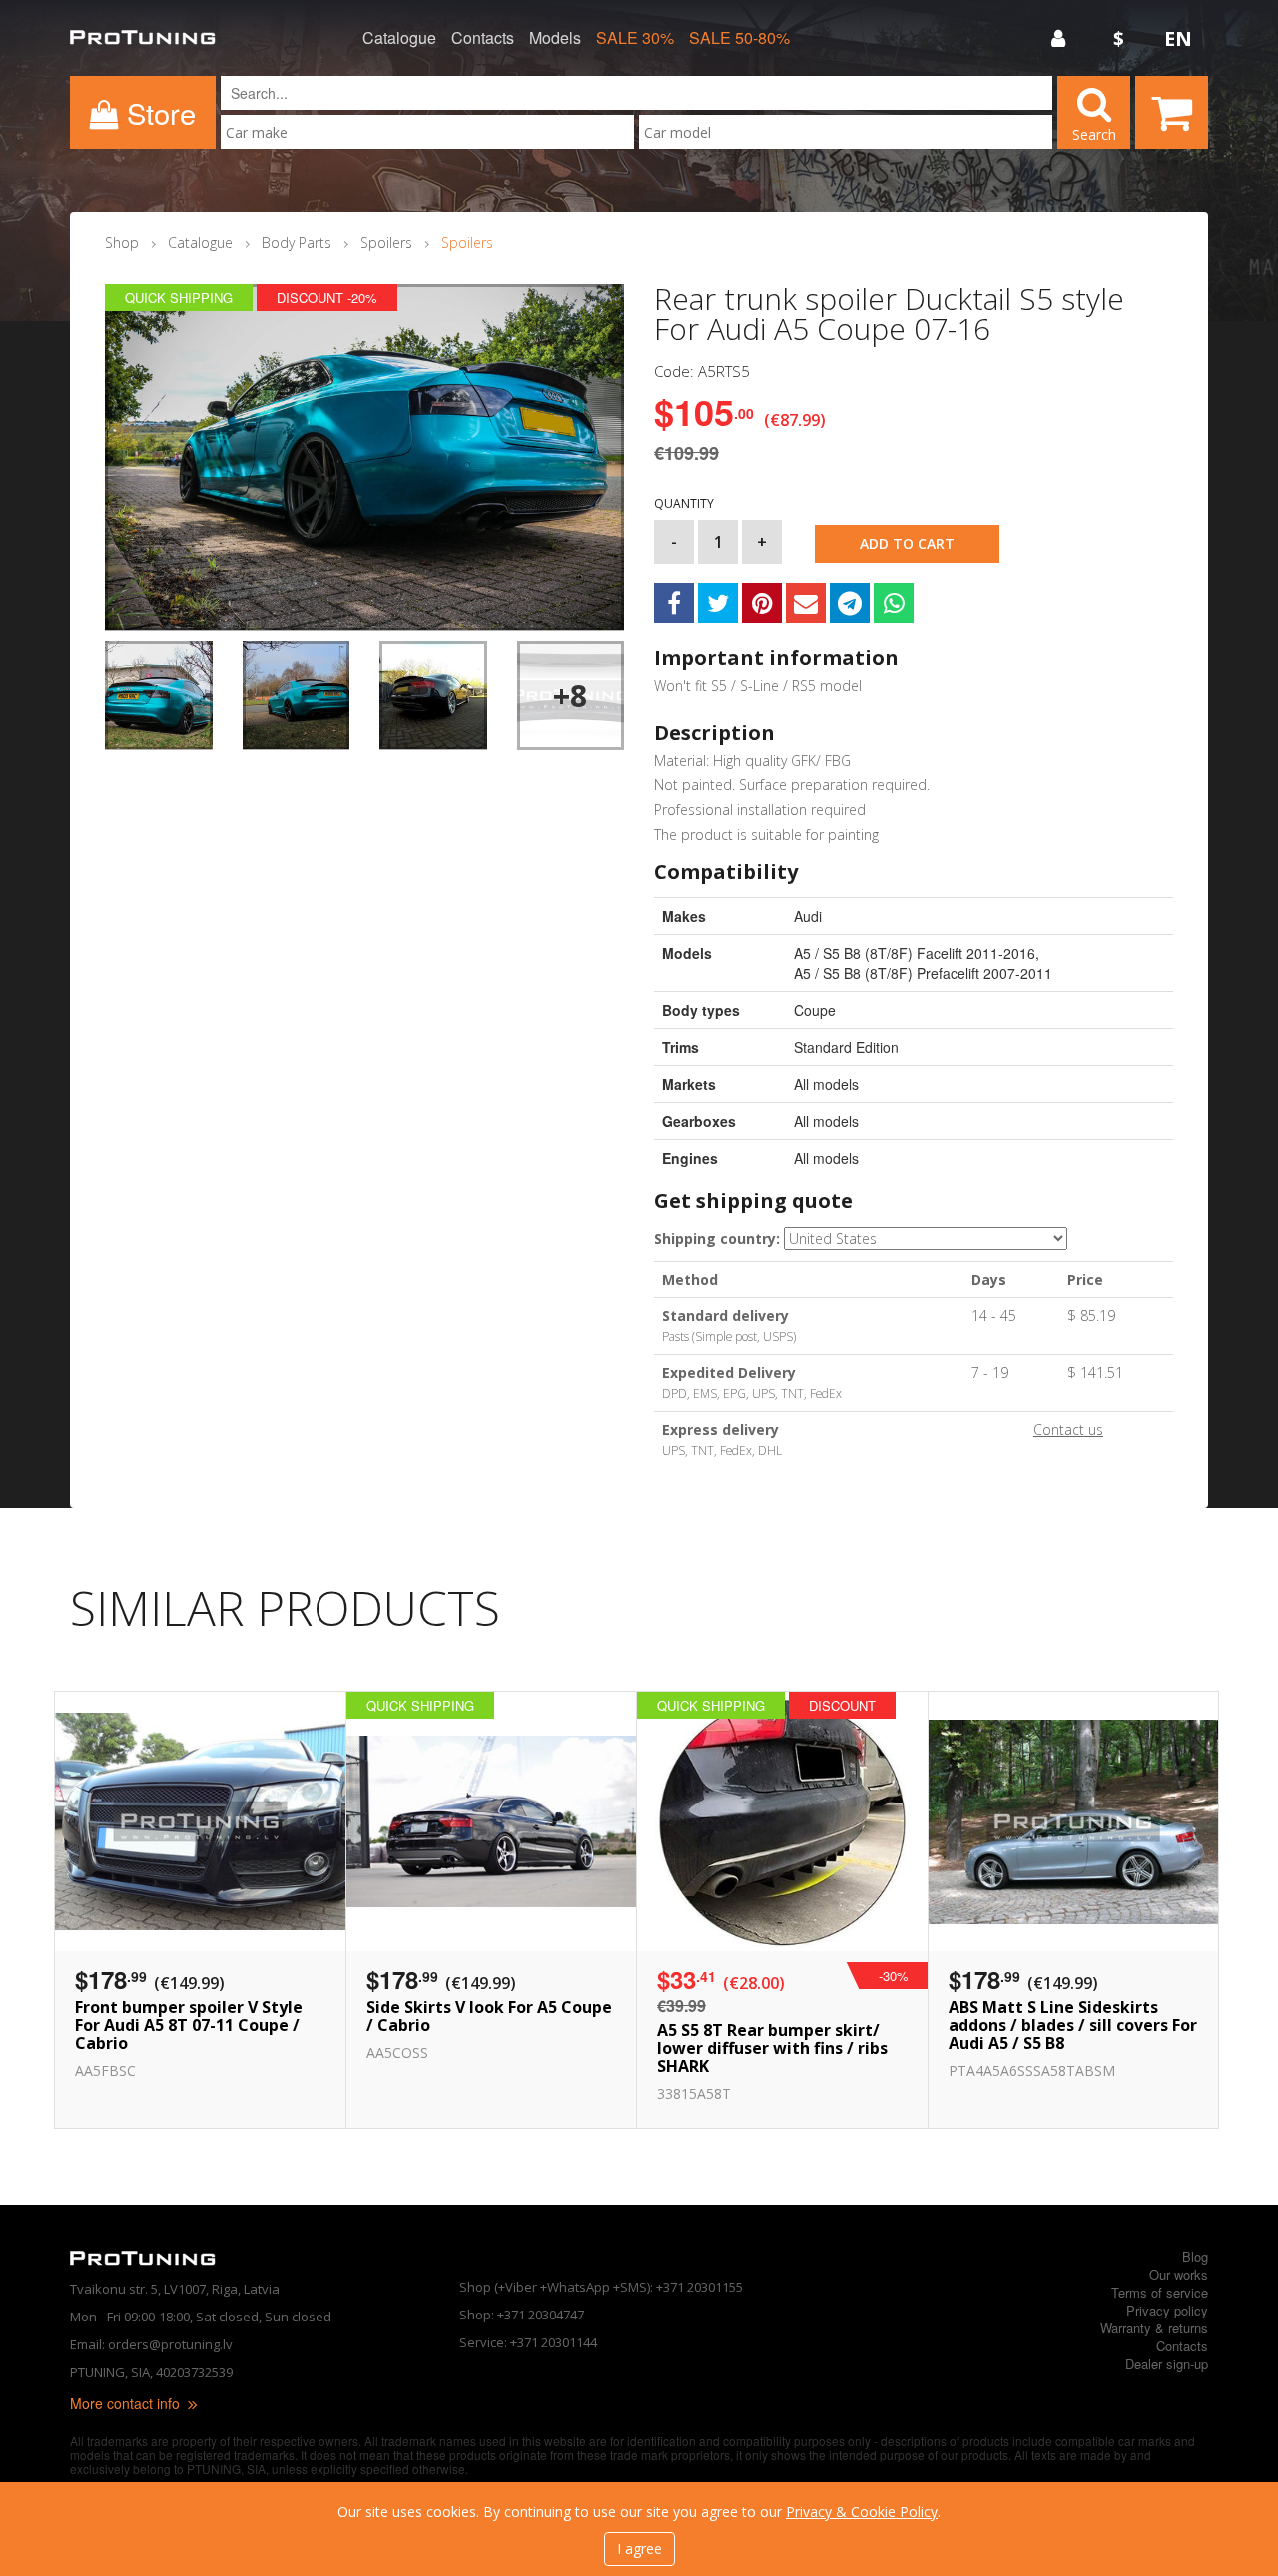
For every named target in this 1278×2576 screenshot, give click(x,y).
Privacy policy (1167, 2310)
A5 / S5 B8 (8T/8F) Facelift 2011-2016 (915, 953)
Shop (122, 242)
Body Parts (297, 242)
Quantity (684, 504)
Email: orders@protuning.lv (151, 2344)
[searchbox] (427, 132)
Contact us (1068, 1430)
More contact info (127, 2403)
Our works (1179, 2274)
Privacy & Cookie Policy (862, 2512)
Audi (808, 916)
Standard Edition (846, 1047)
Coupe (815, 1010)
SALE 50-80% (739, 38)
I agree (639, 2549)
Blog (1195, 2256)
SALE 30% (635, 38)
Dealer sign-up (1167, 2364)
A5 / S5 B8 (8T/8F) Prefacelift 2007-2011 (923, 973)
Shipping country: (717, 1238)
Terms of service (1160, 2292)
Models (555, 38)
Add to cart (907, 543)
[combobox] (427, 132)
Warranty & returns (1154, 2328)
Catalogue (399, 38)
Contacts (483, 38)
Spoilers (386, 242)
